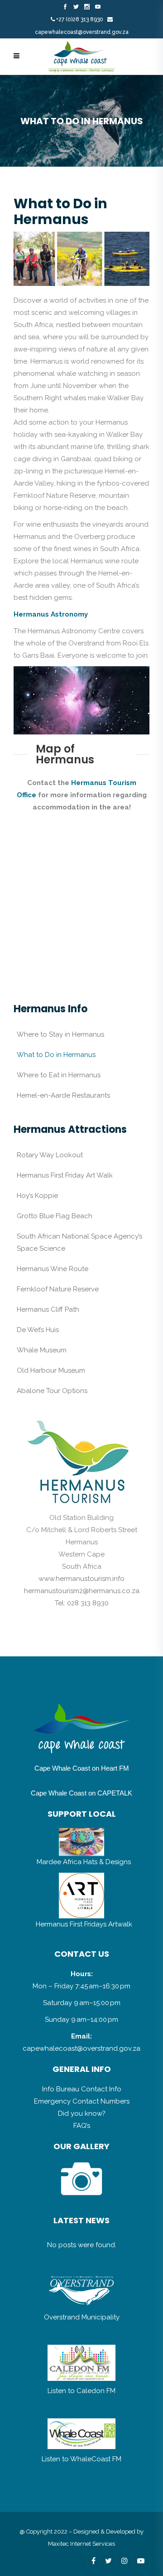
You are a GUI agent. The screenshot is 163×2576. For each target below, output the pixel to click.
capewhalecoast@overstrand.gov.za (82, 32)
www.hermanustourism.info (81, 1579)
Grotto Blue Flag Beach (55, 1216)
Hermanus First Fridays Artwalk (84, 1924)
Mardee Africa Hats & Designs (84, 1862)
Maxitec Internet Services (81, 2544)
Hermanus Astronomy (51, 614)
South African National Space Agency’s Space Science (79, 1242)
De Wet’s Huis (38, 1330)
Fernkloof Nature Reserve (58, 1289)
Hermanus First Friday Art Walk (65, 1175)
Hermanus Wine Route (53, 1269)
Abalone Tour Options (52, 1391)
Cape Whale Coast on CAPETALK (81, 1793)
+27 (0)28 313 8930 (80, 19)
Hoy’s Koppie (37, 1196)
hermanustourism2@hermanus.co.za (82, 1591)
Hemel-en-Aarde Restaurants (63, 1095)
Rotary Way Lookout (50, 1155)
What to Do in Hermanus (56, 1055)
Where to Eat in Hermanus (59, 1075)
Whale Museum (42, 1350)
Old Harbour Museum (51, 1370)
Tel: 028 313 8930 (82, 1603)
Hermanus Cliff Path (48, 1309)
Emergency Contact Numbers (82, 2101)
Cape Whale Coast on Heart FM (82, 1768)
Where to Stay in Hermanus (60, 1034)
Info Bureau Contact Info (82, 2089)
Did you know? (82, 2113)
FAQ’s (82, 2126)
